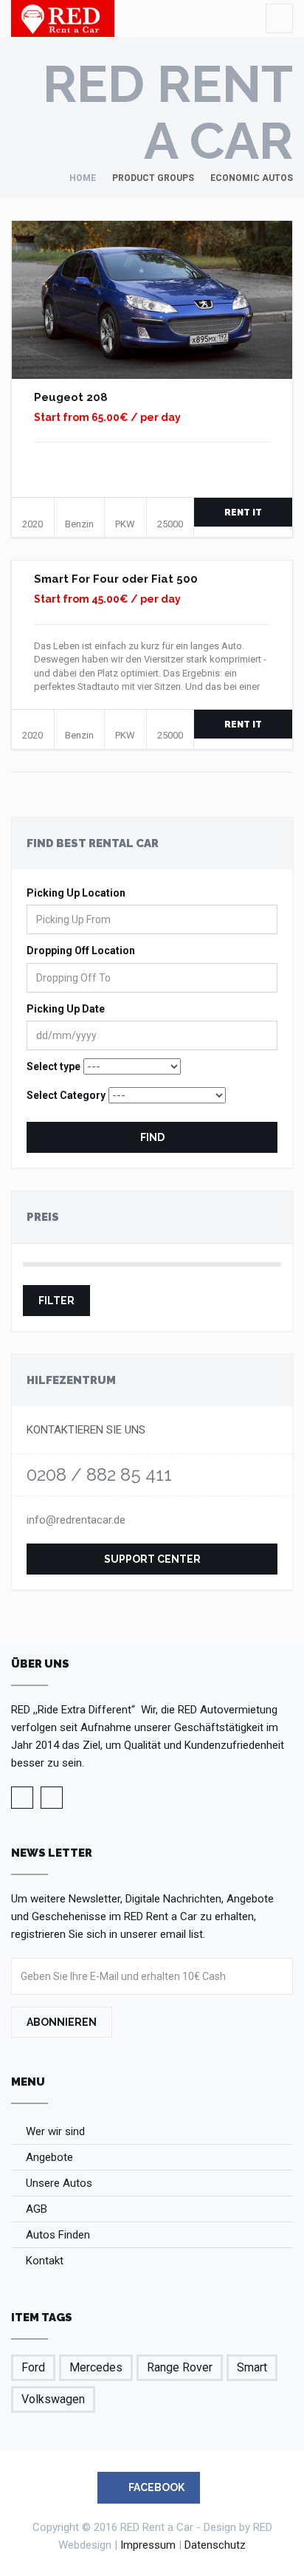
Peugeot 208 (71, 397)
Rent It (243, 513)
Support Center (152, 1559)
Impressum (148, 2545)
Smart (252, 2367)
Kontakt (45, 2261)
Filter (56, 1301)
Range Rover (180, 2367)
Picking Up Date (66, 1009)
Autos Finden (58, 2235)
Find (152, 1137)
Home (83, 178)
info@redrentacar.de (76, 1520)
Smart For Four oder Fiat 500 (116, 579)
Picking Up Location (76, 893)
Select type (53, 1066)
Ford (33, 2367)
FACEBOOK (155, 2487)
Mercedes (96, 2367)
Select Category (66, 1095)
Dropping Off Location (81, 950)
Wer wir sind (55, 2131)
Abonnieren (62, 2022)
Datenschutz (215, 2545)
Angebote (49, 2157)
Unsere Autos (59, 2183)
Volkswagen (53, 2399)
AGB (37, 2209)
